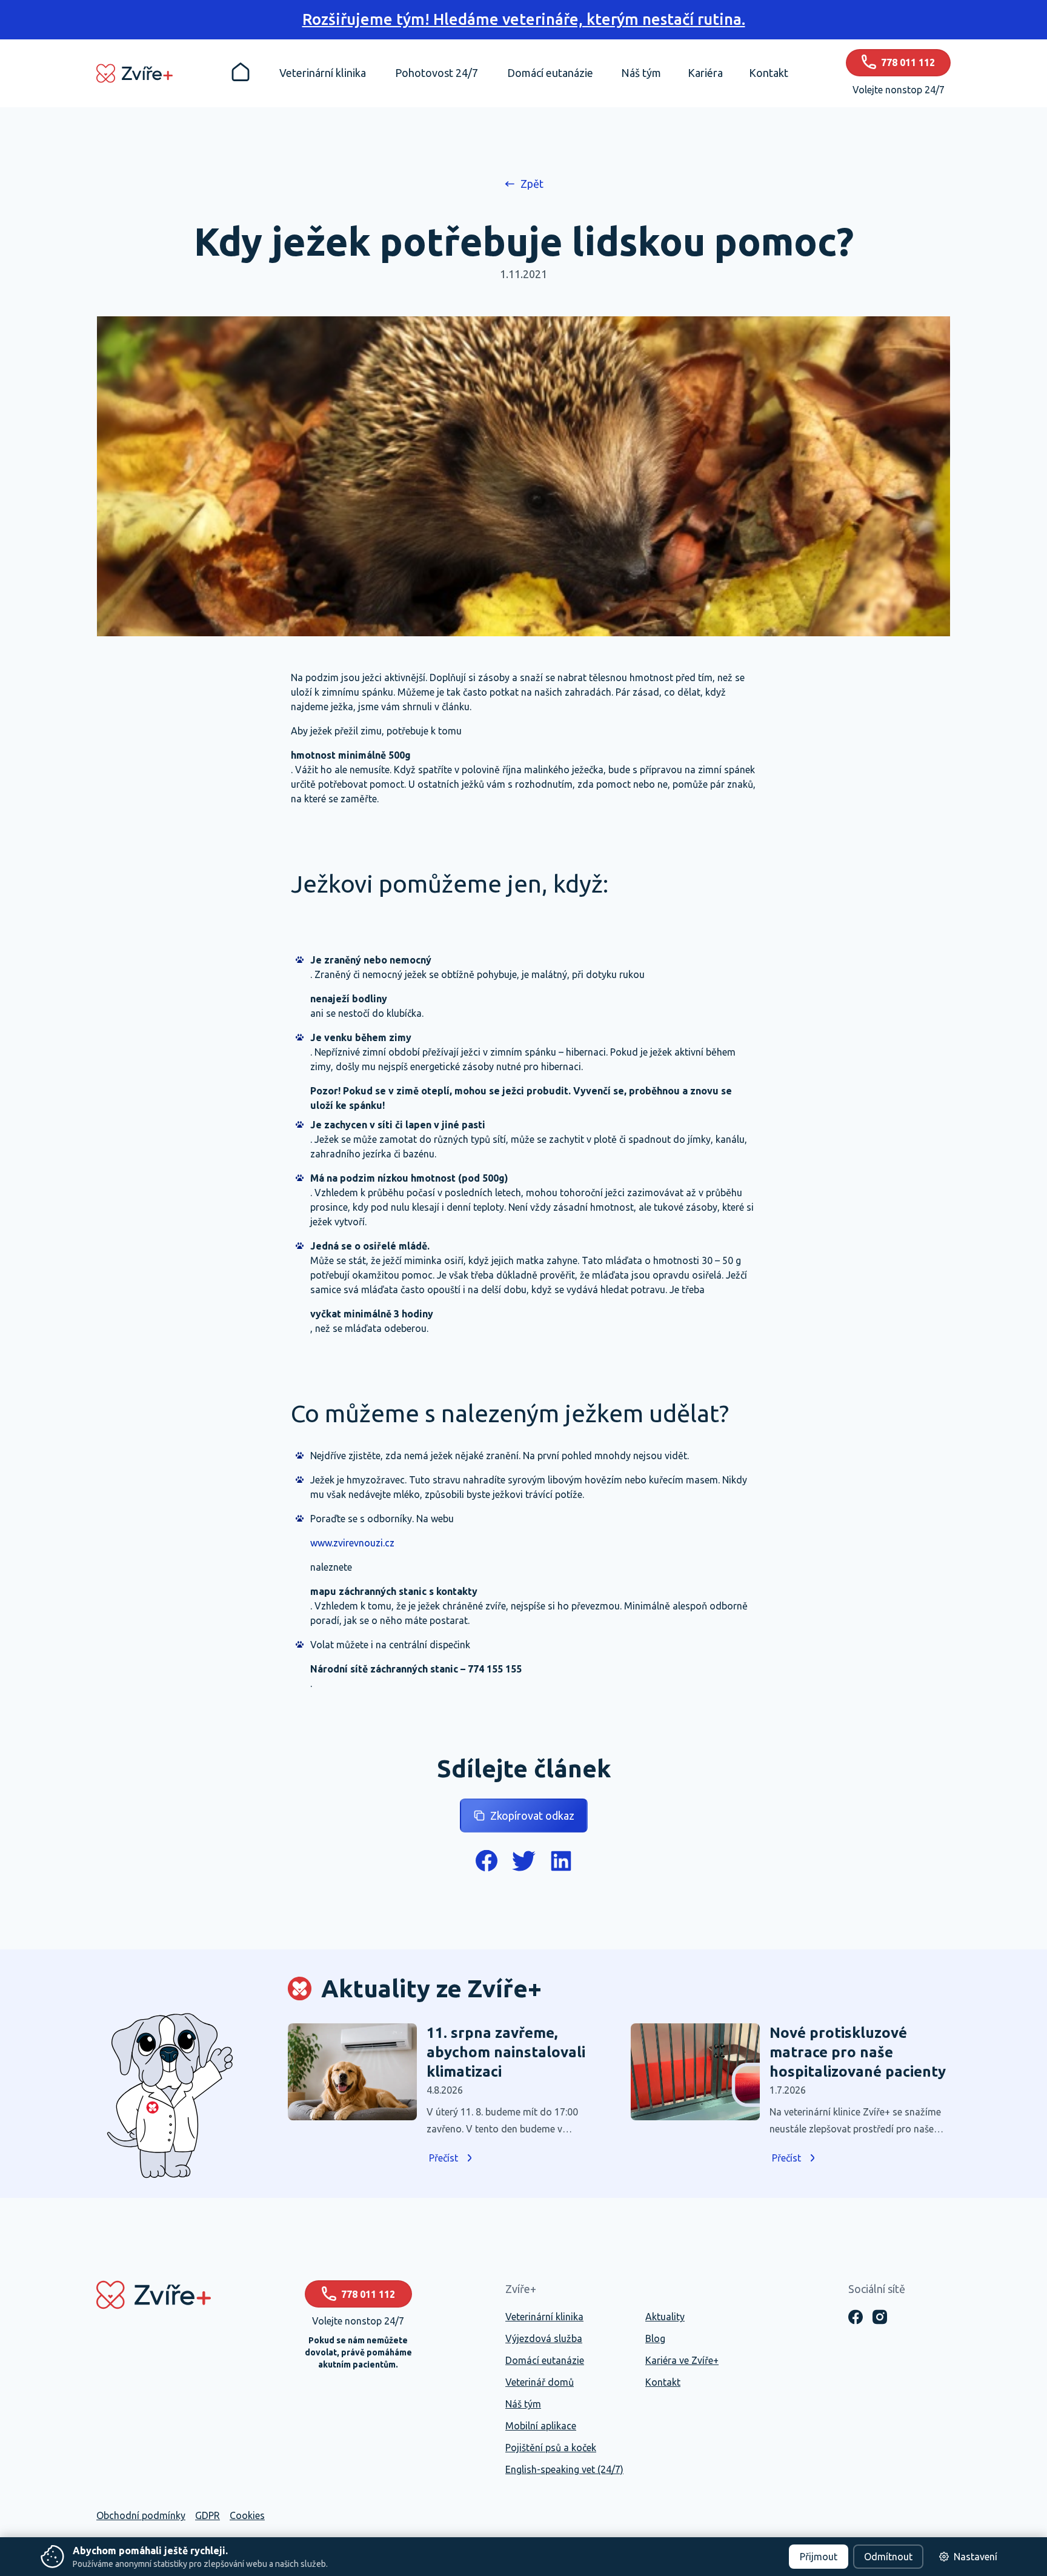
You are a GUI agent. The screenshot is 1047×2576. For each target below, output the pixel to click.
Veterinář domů (540, 2382)
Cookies (247, 2515)
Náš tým (523, 2404)
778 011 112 (368, 2294)
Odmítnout (888, 2557)
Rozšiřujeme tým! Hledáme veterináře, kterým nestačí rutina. (524, 19)
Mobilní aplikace (541, 2426)
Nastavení (976, 2557)
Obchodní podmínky (141, 2515)
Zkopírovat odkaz (532, 1816)
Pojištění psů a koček (551, 2448)
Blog (655, 2338)
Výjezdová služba (544, 2338)
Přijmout (819, 2557)
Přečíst (444, 2158)
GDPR (208, 2515)
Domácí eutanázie (545, 2360)
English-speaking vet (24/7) (564, 2469)
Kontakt (663, 2382)
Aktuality (665, 2317)
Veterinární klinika (544, 2317)
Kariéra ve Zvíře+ (682, 2360)
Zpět (532, 184)
